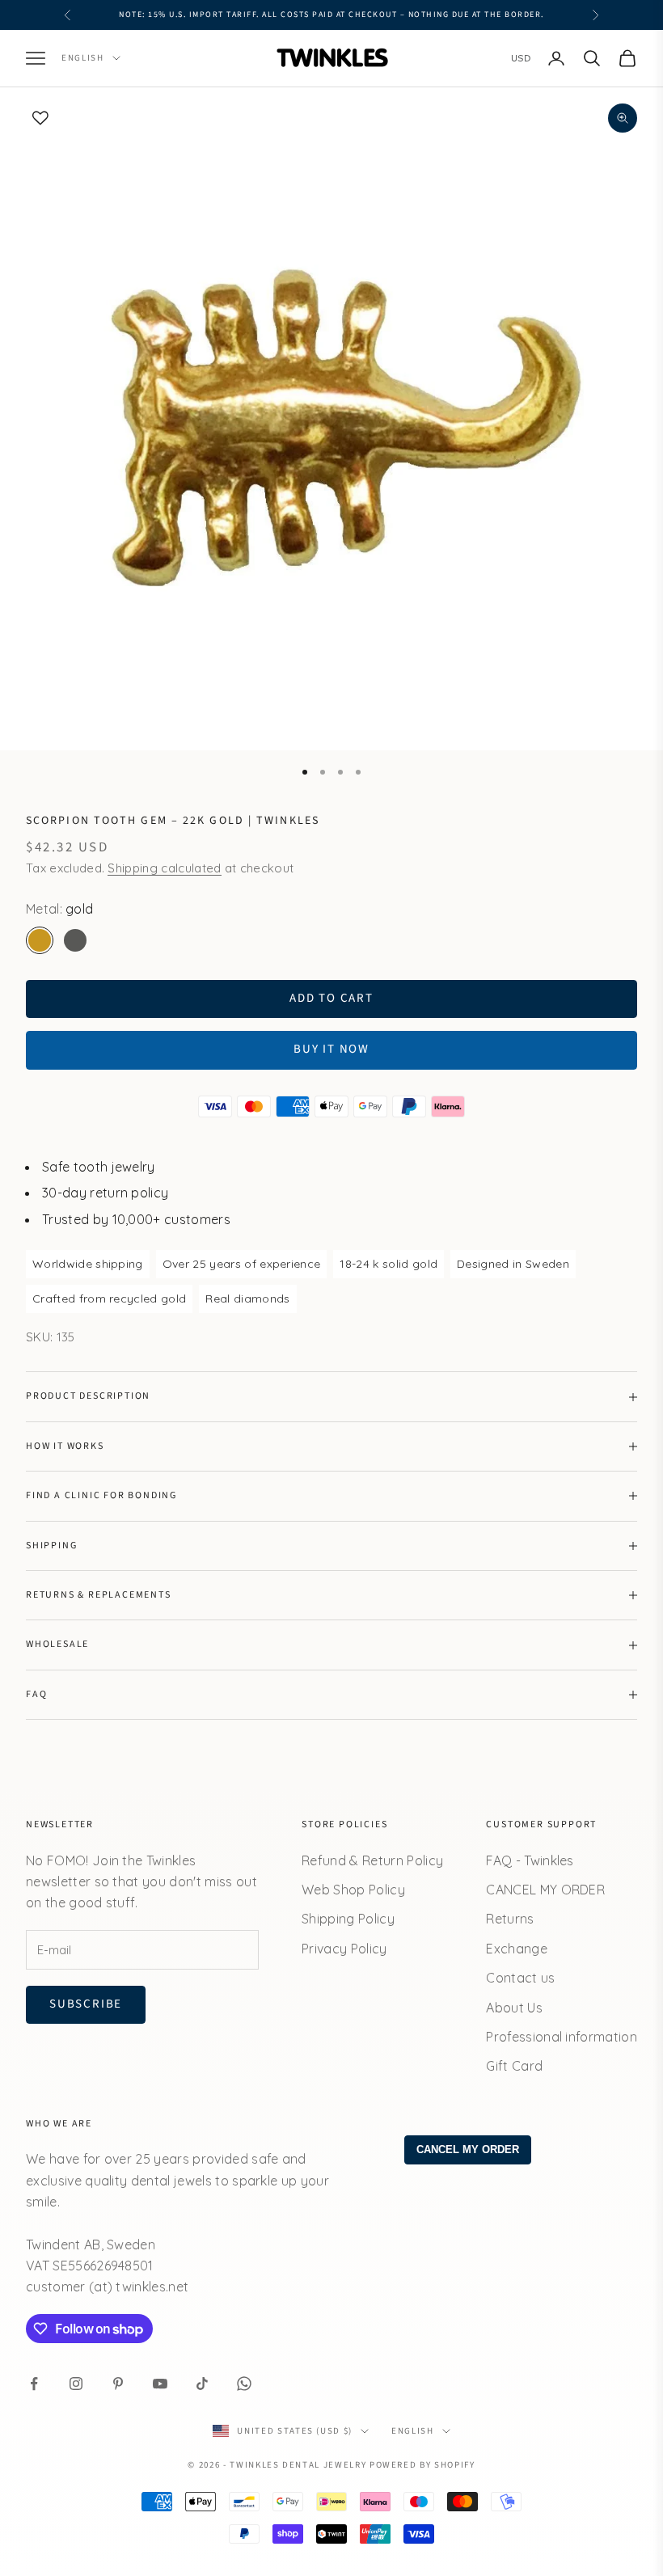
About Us (514, 2008)
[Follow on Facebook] (34, 2384)
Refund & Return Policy (372, 1860)
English (83, 58)
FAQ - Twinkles (530, 1860)
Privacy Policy (344, 1949)
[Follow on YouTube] (160, 2384)
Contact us (520, 1978)
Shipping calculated (164, 868)
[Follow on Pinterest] (118, 2384)
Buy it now (331, 1049)
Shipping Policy (348, 1919)
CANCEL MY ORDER (545, 1890)
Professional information (562, 2037)
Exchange (517, 1949)
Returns (510, 1919)
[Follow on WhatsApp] (244, 2384)
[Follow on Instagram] (76, 2384)
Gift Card (514, 2066)
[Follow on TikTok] (202, 2384)
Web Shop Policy (353, 1890)
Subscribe (86, 2004)
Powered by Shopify (422, 2465)
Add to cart (331, 998)
